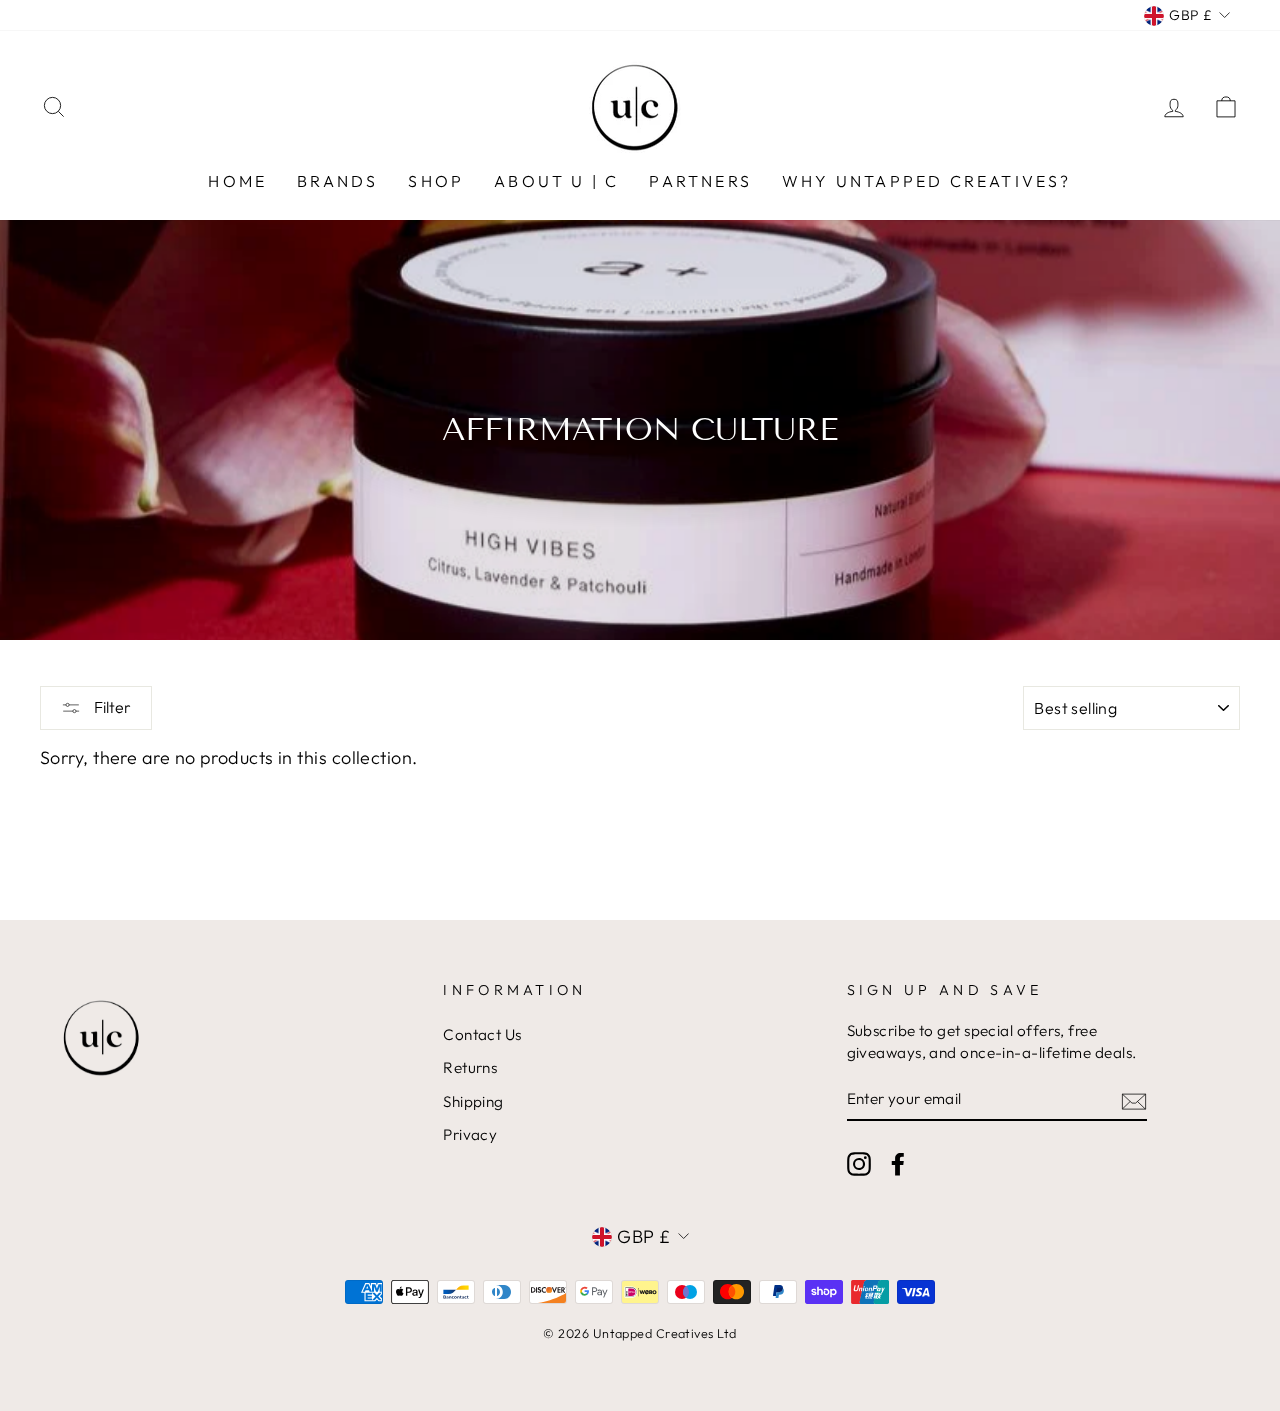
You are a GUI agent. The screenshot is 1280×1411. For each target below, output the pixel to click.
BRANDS (337, 181)
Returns (470, 1067)
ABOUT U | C (556, 181)
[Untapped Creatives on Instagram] (859, 1163)
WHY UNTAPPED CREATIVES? (927, 181)
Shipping (473, 1101)
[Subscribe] (1134, 1099)
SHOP (436, 181)
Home (237, 181)
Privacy (470, 1134)
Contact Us (482, 1034)
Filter (111, 707)
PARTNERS (700, 181)
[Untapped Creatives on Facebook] (898, 1163)
